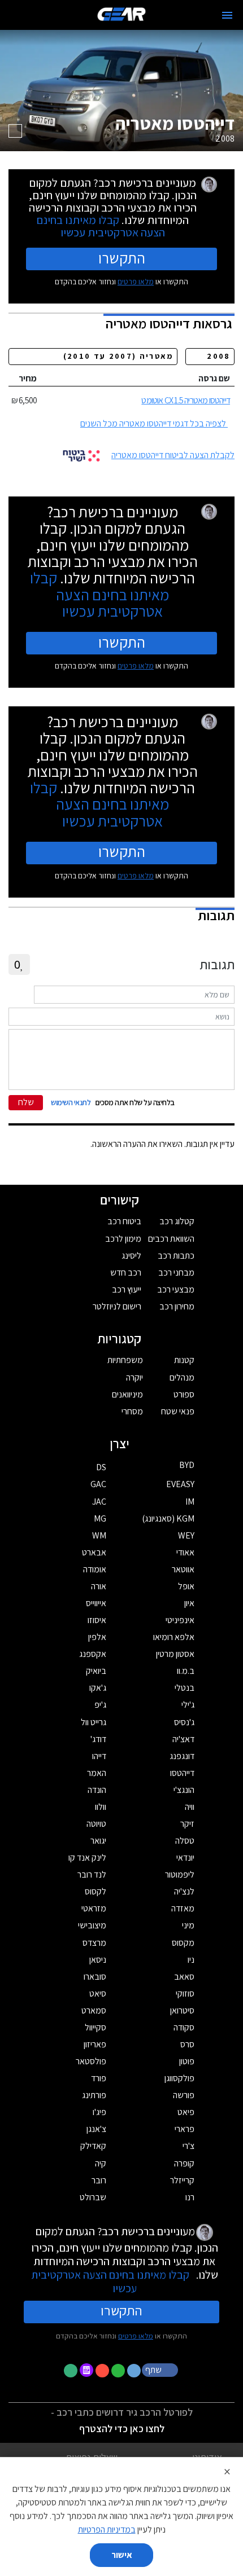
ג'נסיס (184, 1722)
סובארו (95, 1977)
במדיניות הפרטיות (107, 2529)
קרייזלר (182, 2180)
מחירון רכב (177, 1306)
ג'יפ (100, 1705)
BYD (187, 1465)
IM (190, 1502)
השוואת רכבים (171, 1239)
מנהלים (182, 1377)
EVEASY (180, 1484)
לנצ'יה (184, 1891)
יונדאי (185, 1858)
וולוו (101, 1807)
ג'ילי (188, 1705)
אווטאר (183, 1569)
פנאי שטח (178, 1411)
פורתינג (94, 2095)
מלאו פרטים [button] (136, 2336)
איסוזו (97, 1620)
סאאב (184, 1977)
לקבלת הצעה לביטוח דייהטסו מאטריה (173, 455)
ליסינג (131, 1256)
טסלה (185, 1841)
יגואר (98, 1841)
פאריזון (95, 2044)
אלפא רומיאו (174, 1637)
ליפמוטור (180, 1874)
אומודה (95, 1569)
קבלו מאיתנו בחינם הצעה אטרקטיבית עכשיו (101, 226)
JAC (99, 1502)
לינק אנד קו (87, 1858)
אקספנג (93, 1654)
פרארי (185, 2129)
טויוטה (96, 1824)
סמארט (94, 2010)
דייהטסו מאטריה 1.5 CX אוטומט (186, 400)
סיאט (98, 1993)
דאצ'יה (183, 1739)
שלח (26, 1102)
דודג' (98, 1739)
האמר (97, 1773)
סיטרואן (182, 2010)
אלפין (97, 1637)
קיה (101, 2163)
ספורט (184, 1394)
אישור (122, 2555)
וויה (190, 1807)
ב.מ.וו (186, 1671)
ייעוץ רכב (127, 1289)
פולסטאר (91, 2061)
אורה (99, 1586)
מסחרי (132, 1411)
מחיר (28, 378)
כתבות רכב (176, 1256)
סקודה (184, 2027)
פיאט (186, 2112)
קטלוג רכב (177, 1221)
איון (189, 1603)
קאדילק (93, 2146)
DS (101, 1467)
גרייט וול (94, 1722)
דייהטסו (182, 1773)
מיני (188, 1925)
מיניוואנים (127, 1394)
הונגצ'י (184, 1790)
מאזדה (183, 1908)
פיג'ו (99, 2112)
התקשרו (122, 258)
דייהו (99, 1756)
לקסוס (96, 1891)
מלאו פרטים (136, 282)
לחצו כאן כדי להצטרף (122, 2428)
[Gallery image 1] (15, 131)
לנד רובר (92, 1874)
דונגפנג (182, 1756)
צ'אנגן (96, 2129)
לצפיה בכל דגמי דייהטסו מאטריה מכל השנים (153, 423)
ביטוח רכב (124, 1221)
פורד (99, 2078)
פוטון (187, 2061)
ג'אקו (98, 1688)
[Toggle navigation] (227, 15)
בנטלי (185, 1688)
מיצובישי (92, 1925)
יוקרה (134, 1377)
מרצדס (94, 1943)
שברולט (93, 2197)
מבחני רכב (176, 1272)
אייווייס (96, 1603)
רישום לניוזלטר (117, 1306)
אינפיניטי (180, 1620)
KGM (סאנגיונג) (168, 1518)
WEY (186, 1535)
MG (100, 1518)
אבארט (94, 1552)
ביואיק (96, 1671)
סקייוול (96, 2027)
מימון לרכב (123, 1239)
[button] (161, 2370)
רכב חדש (126, 1272)
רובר (99, 2180)
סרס (187, 2044)
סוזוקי (185, 1993)
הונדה (97, 1790)
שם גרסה (214, 378)
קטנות (184, 1360)
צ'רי (188, 2146)
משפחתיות (125, 1360)
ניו (191, 1960)
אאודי (185, 1552)
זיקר (187, 1824)
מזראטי (94, 1908)
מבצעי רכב (176, 1289)
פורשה (184, 2095)
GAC (98, 1484)
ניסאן (98, 1960)
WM (99, 1535)
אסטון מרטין (175, 1654)
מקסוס (183, 1943)
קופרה (184, 2163)
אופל (186, 1586)
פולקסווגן (179, 2078)
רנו (190, 2197)
